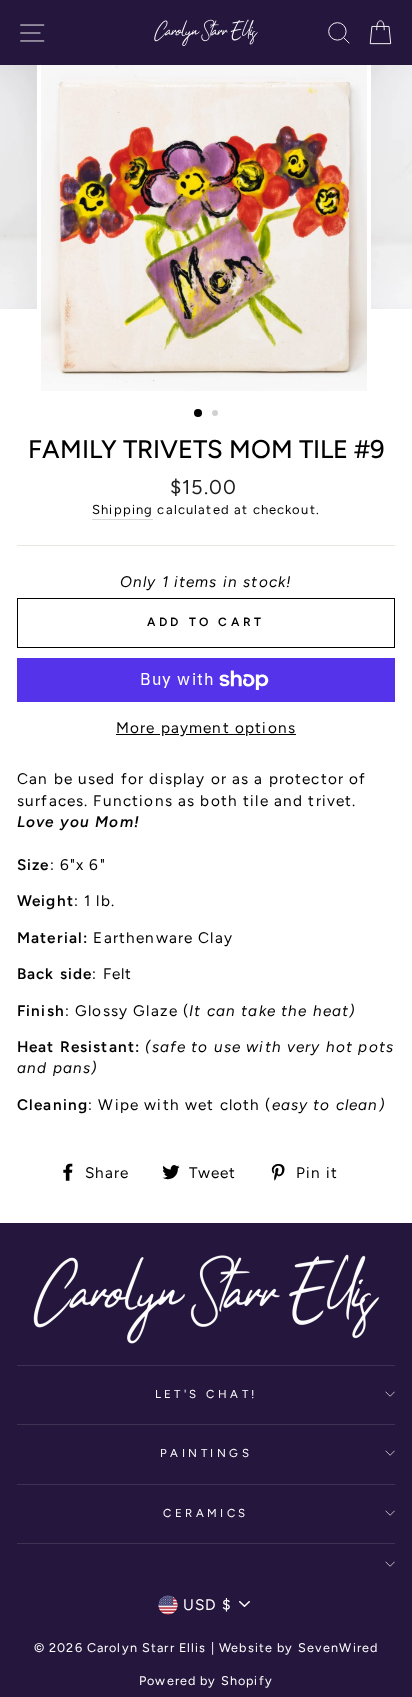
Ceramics (206, 1513)
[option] (206, 228)
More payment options (206, 727)
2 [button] (217, 415)
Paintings (206, 1453)
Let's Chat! (206, 1394)
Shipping (122, 509)
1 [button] (199, 414)
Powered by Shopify (206, 1680)
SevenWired (338, 1647)
